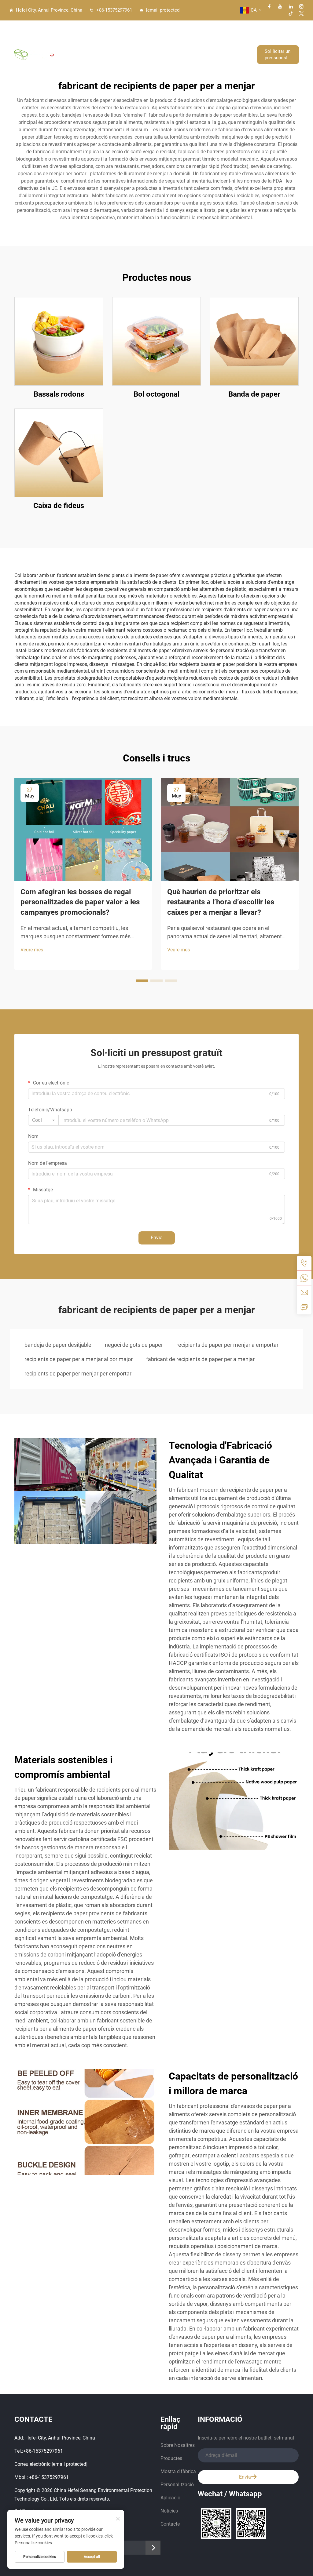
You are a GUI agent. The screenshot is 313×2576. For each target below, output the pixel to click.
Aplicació (183, 71)
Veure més (32, 950)
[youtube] (280, 6)
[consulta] (304, 1307)
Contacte (235, 71)
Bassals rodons (59, 394)
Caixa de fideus (59, 506)
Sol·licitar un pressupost (278, 54)
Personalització (152, 71)
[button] (142, 981)
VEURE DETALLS (59, 341)
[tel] (304, 1263)
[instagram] (301, 6)
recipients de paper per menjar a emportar (227, 1345)
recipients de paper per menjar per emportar (78, 1373)
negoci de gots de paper (134, 1345)
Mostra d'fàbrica (226, 38)
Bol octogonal (156, 394)
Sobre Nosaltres (150, 38)
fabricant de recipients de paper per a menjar (200, 1359)
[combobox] (43, 1120)
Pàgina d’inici (114, 38)
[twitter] (301, 13)
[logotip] (34, 55)
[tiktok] (291, 13)
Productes (188, 38)
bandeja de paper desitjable (58, 1345)
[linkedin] (291, 6)
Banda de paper (254, 394)
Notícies (207, 71)
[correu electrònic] (304, 1292)
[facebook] (269, 6)
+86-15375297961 (114, 10)
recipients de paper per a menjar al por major (79, 1359)
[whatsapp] (304, 1278)
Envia (157, 1238)
